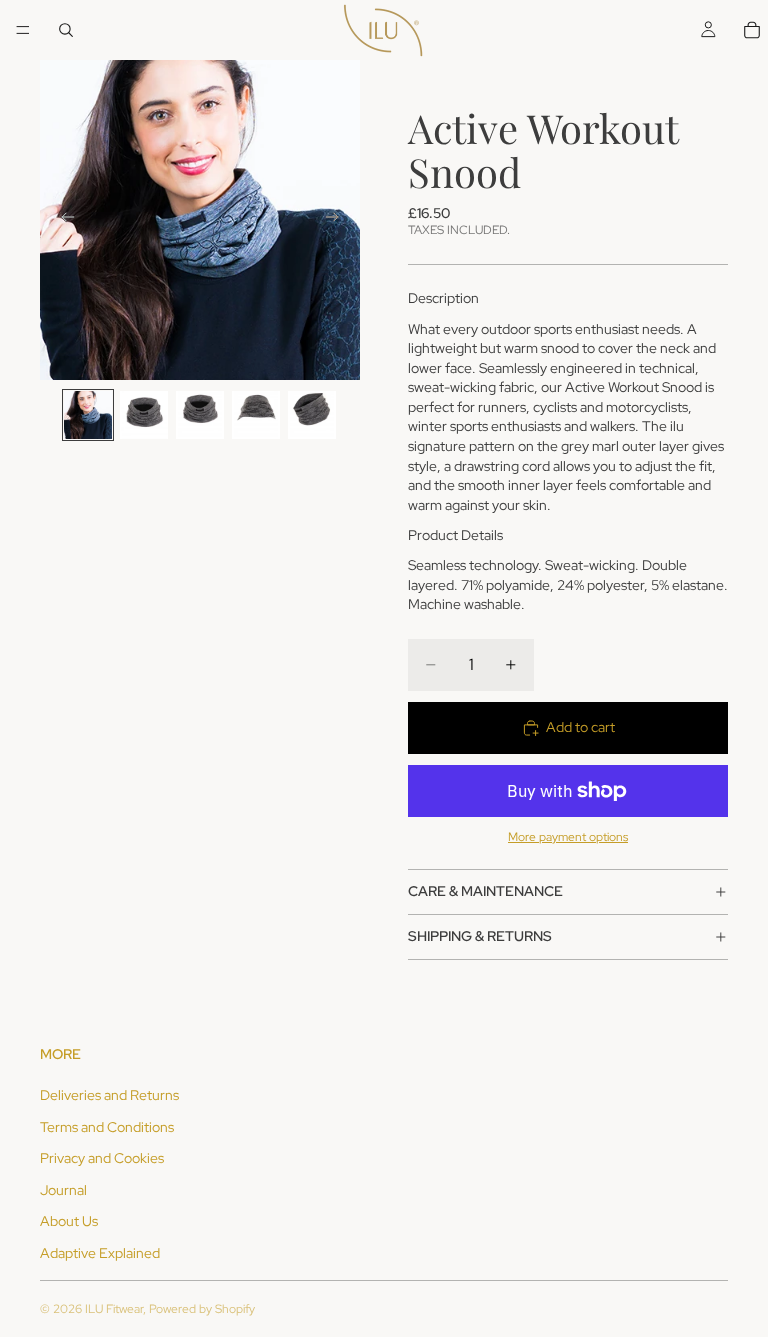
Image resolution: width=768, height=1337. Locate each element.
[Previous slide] (62, 220)
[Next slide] (338, 220)
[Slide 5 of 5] (312, 415)
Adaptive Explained (100, 1253)
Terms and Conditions (107, 1127)
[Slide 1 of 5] (88, 415)
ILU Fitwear (114, 1309)
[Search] (66, 30)
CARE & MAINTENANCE (485, 891)
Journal (63, 1190)
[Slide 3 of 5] (200, 415)
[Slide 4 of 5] (256, 415)
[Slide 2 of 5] (144, 415)
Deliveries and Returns (109, 1095)
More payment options (568, 837)
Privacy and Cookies (102, 1158)
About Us (69, 1221)
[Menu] (23, 30)
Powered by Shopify (202, 1309)
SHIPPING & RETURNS (480, 936)
